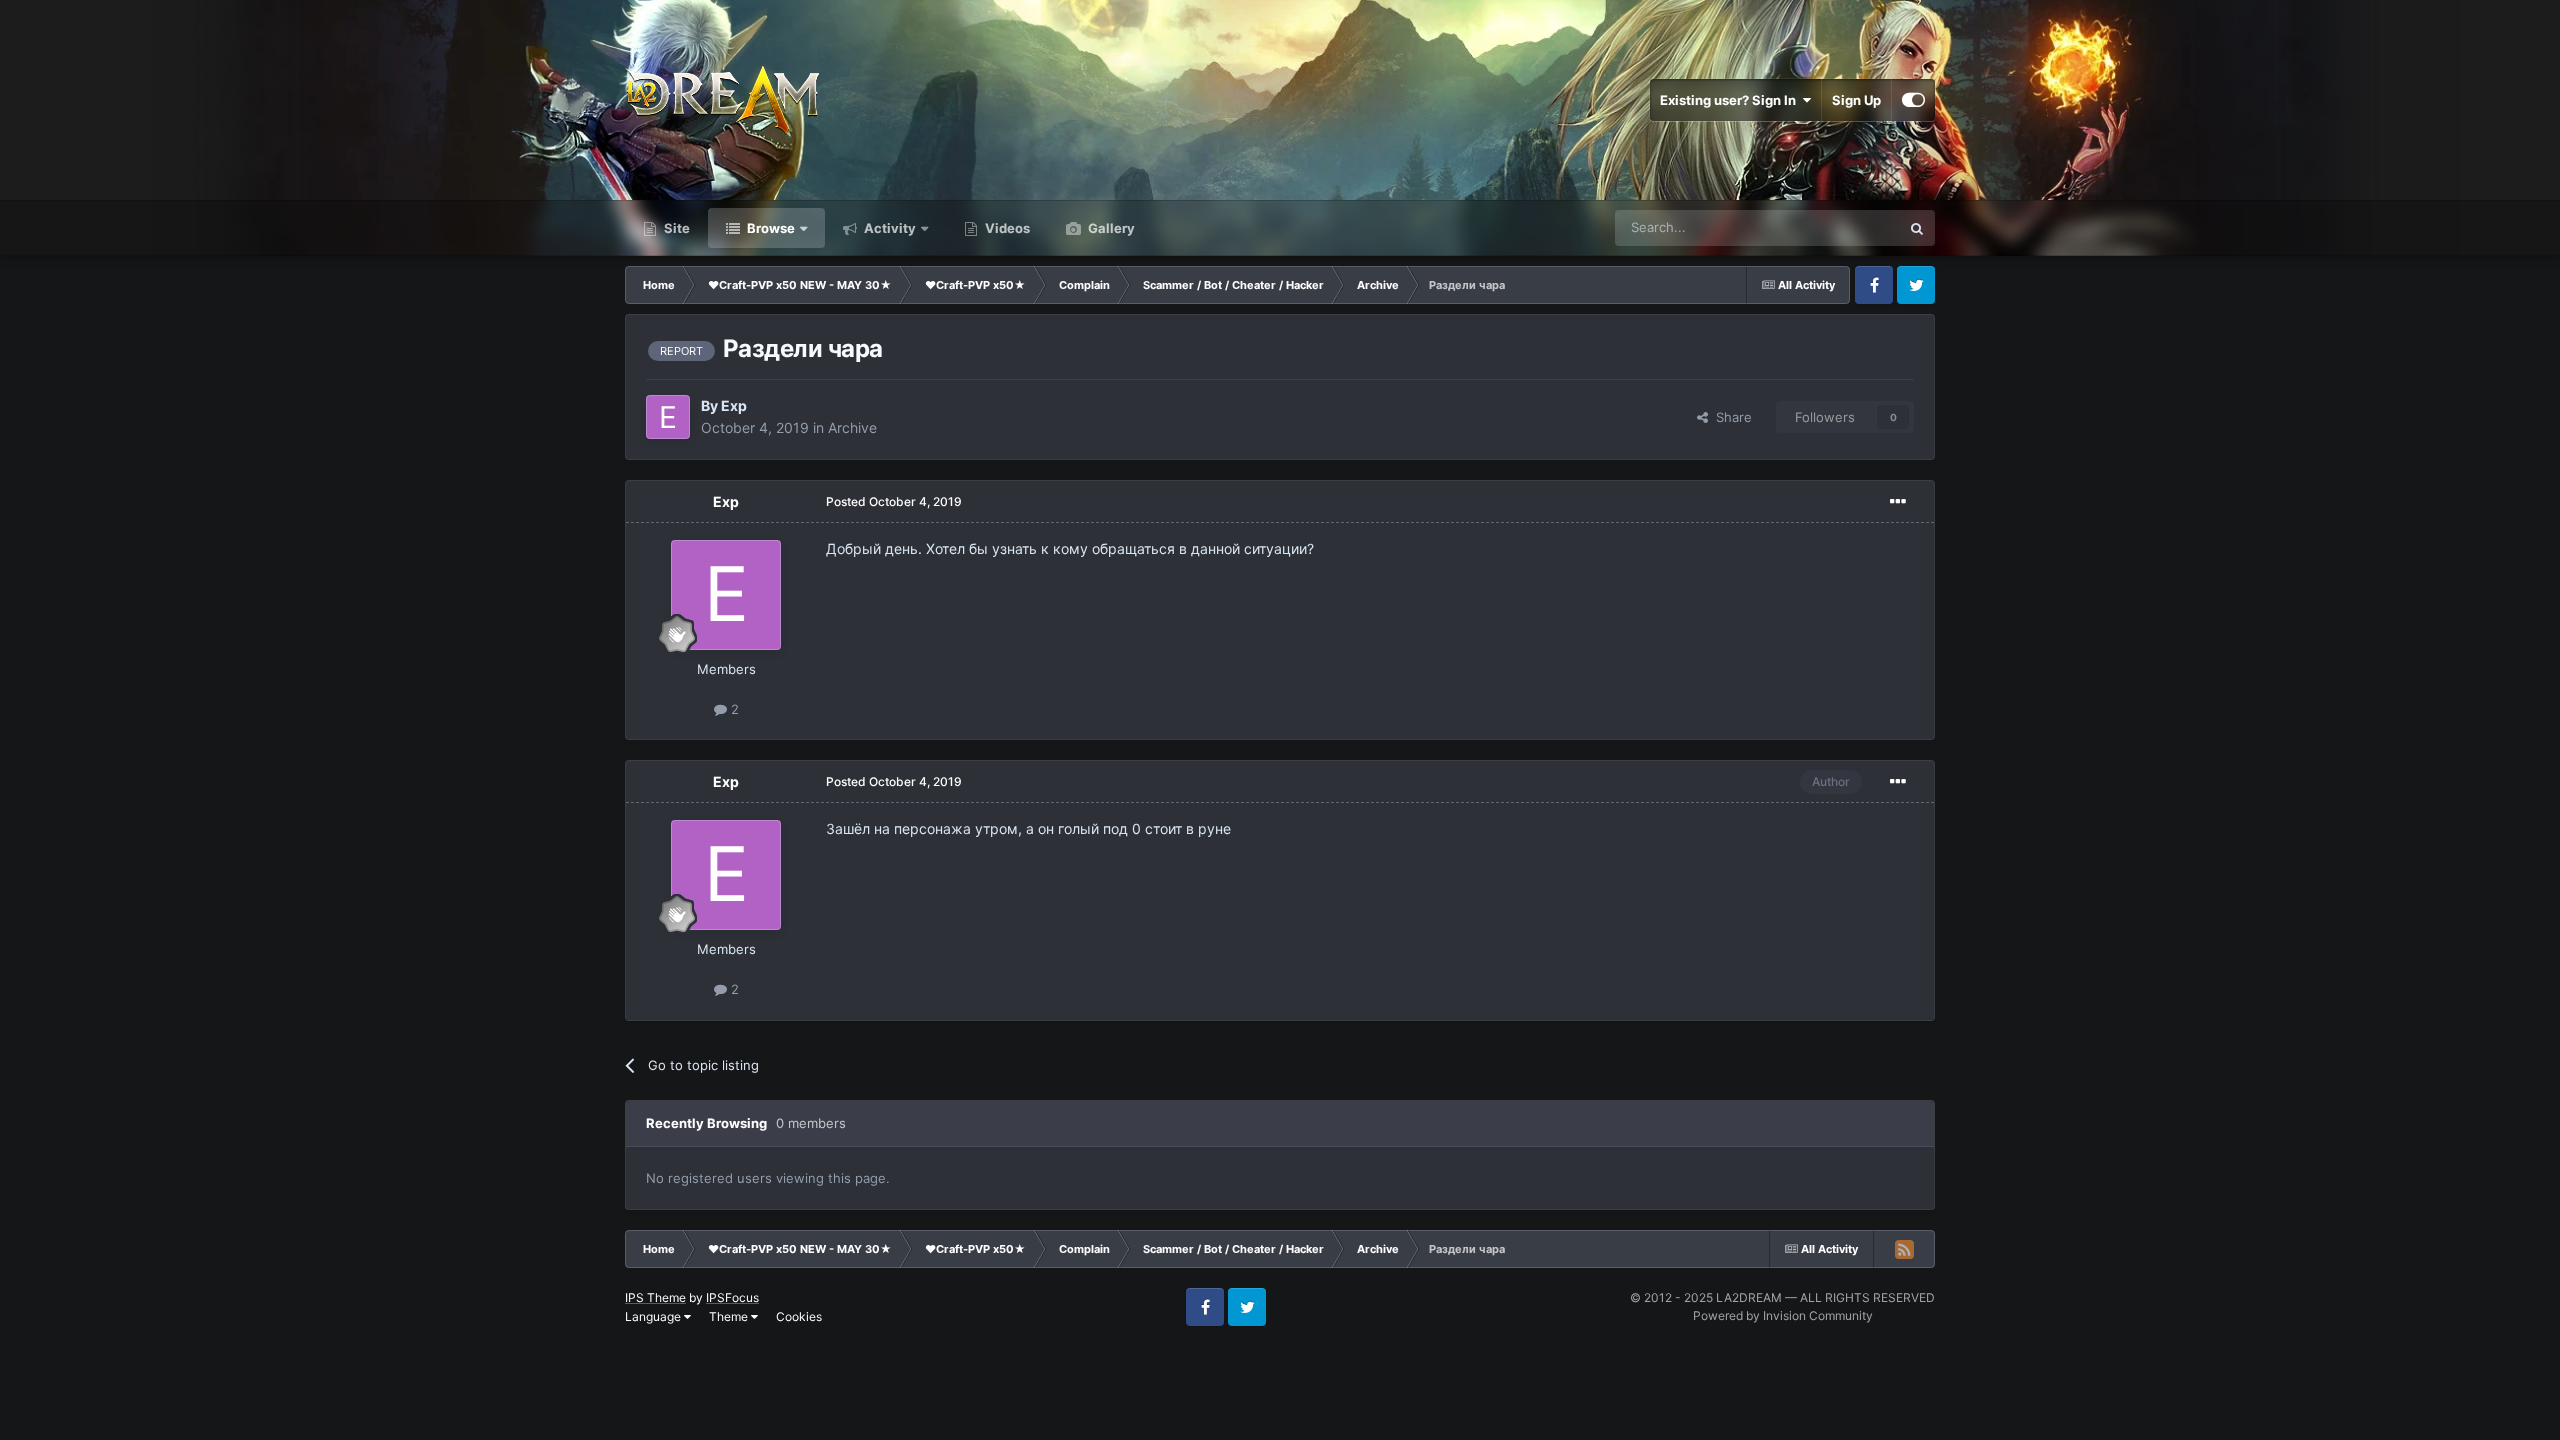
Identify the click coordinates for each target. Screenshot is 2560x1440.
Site (675, 228)
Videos (1006, 228)
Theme (730, 1316)
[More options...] (1898, 502)
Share (1730, 417)
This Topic (1843, 227)
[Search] (1917, 228)
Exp (734, 405)
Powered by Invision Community (1783, 1315)
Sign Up (1856, 100)
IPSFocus (732, 1297)
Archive (852, 427)
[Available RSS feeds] (1904, 1249)
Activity (888, 228)
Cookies (799, 1316)
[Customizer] (1913, 100)
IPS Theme (655, 1297)
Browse (769, 228)
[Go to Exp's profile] (668, 417)
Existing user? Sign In (1731, 100)
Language (654, 1316)
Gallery (1110, 228)
